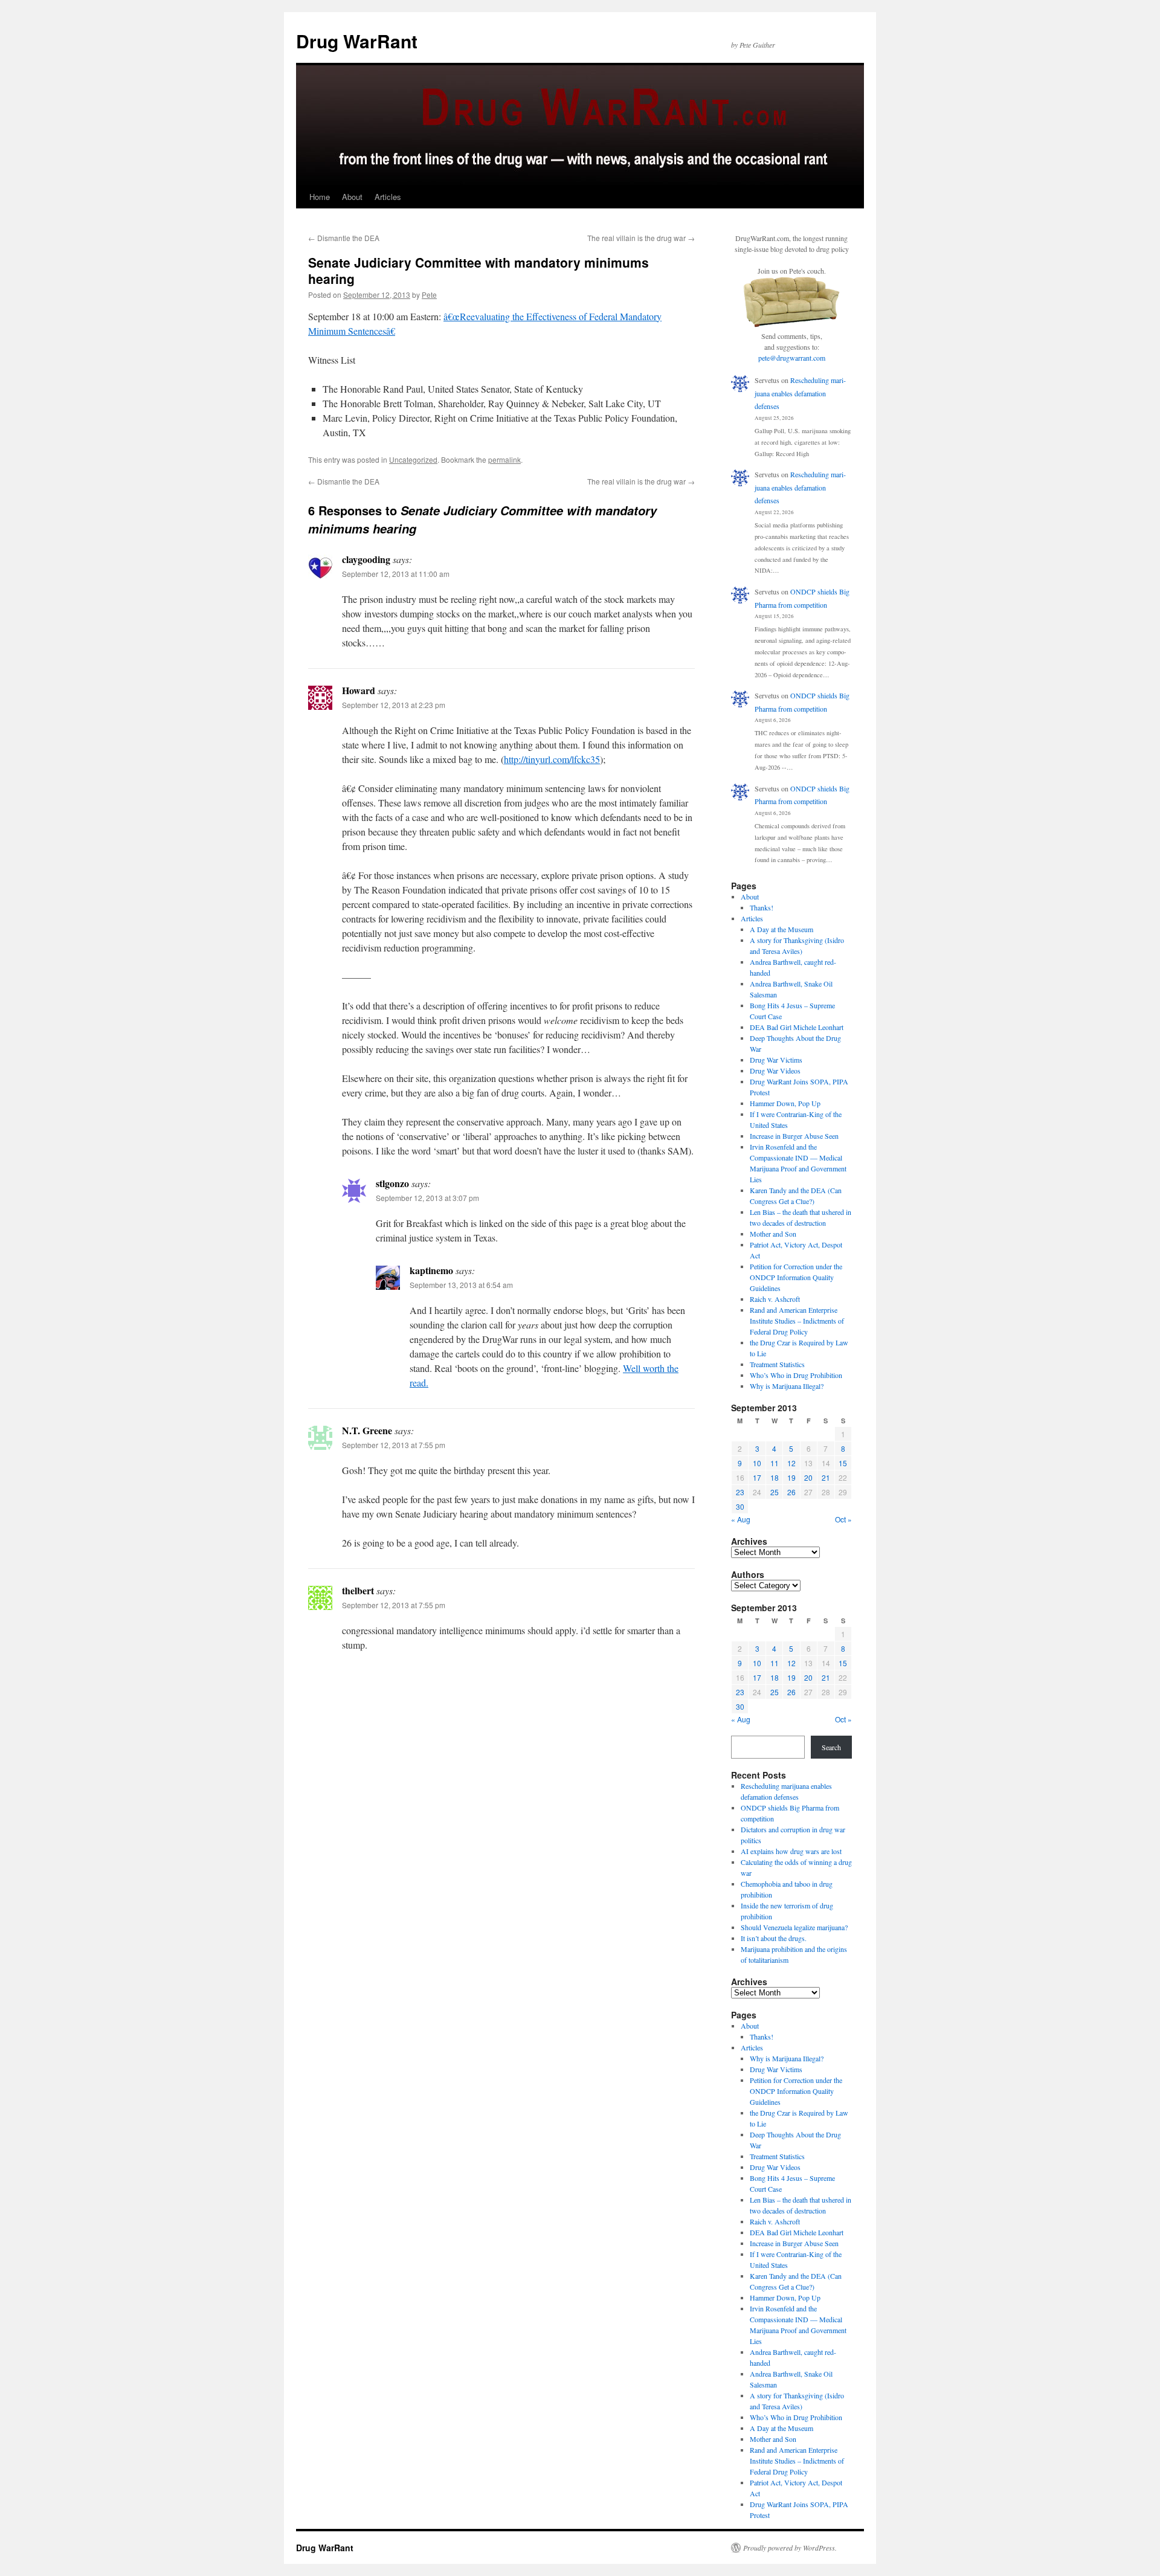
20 (808, 1477)
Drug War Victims (776, 1060)
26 (791, 1492)
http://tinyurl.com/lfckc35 (552, 759)
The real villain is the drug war (641, 238)
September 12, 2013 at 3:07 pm (427, 1198)
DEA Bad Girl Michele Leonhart (797, 1027)
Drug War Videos (775, 1071)
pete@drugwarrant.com (792, 358)
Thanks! (762, 907)
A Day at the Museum (781, 929)
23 (740, 1492)
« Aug (741, 1519)
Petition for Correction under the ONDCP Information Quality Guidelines (796, 1277)
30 (740, 1506)
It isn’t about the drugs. (774, 1938)
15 (843, 1463)
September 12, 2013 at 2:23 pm (394, 705)
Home (320, 197)
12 (791, 1463)
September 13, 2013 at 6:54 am (461, 1285)
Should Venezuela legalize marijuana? (794, 1927)
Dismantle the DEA (344, 238)
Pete (429, 295)
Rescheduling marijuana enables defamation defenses (800, 393)
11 (775, 1463)
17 (757, 1477)
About (352, 197)
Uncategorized (413, 459)
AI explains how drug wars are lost (791, 1851)
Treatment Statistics (777, 1364)
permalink (504, 459)
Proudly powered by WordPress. (790, 2548)
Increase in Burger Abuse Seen (794, 1136)
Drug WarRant (357, 41)
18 (775, 1477)
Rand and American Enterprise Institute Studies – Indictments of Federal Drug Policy (797, 1321)
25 (775, 1492)
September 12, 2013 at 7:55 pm (394, 1445)
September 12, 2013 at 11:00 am (396, 574)
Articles (388, 197)
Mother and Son (773, 1234)
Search (831, 1747)
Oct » (843, 1519)
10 (757, 1463)
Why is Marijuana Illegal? (787, 1386)
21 (826, 1477)
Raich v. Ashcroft (775, 1299)
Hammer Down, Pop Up (785, 1103)
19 (791, 1477)
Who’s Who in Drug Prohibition (796, 1375)
